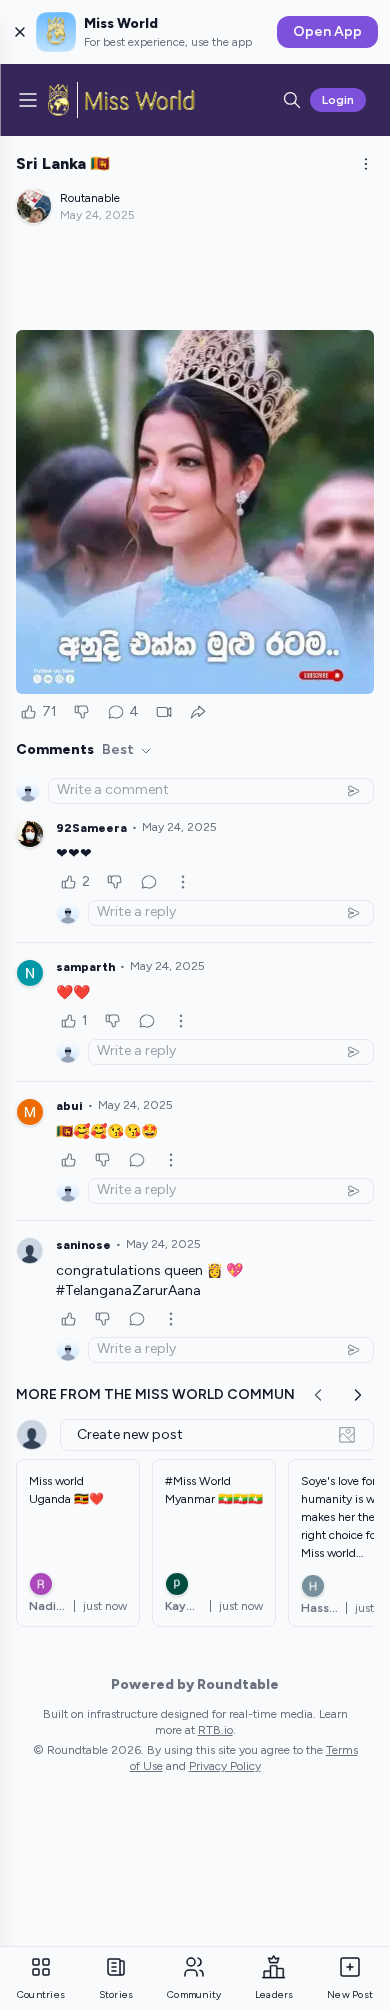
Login (338, 100)
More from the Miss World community (167, 1394)
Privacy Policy (225, 1766)
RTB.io (215, 1730)
